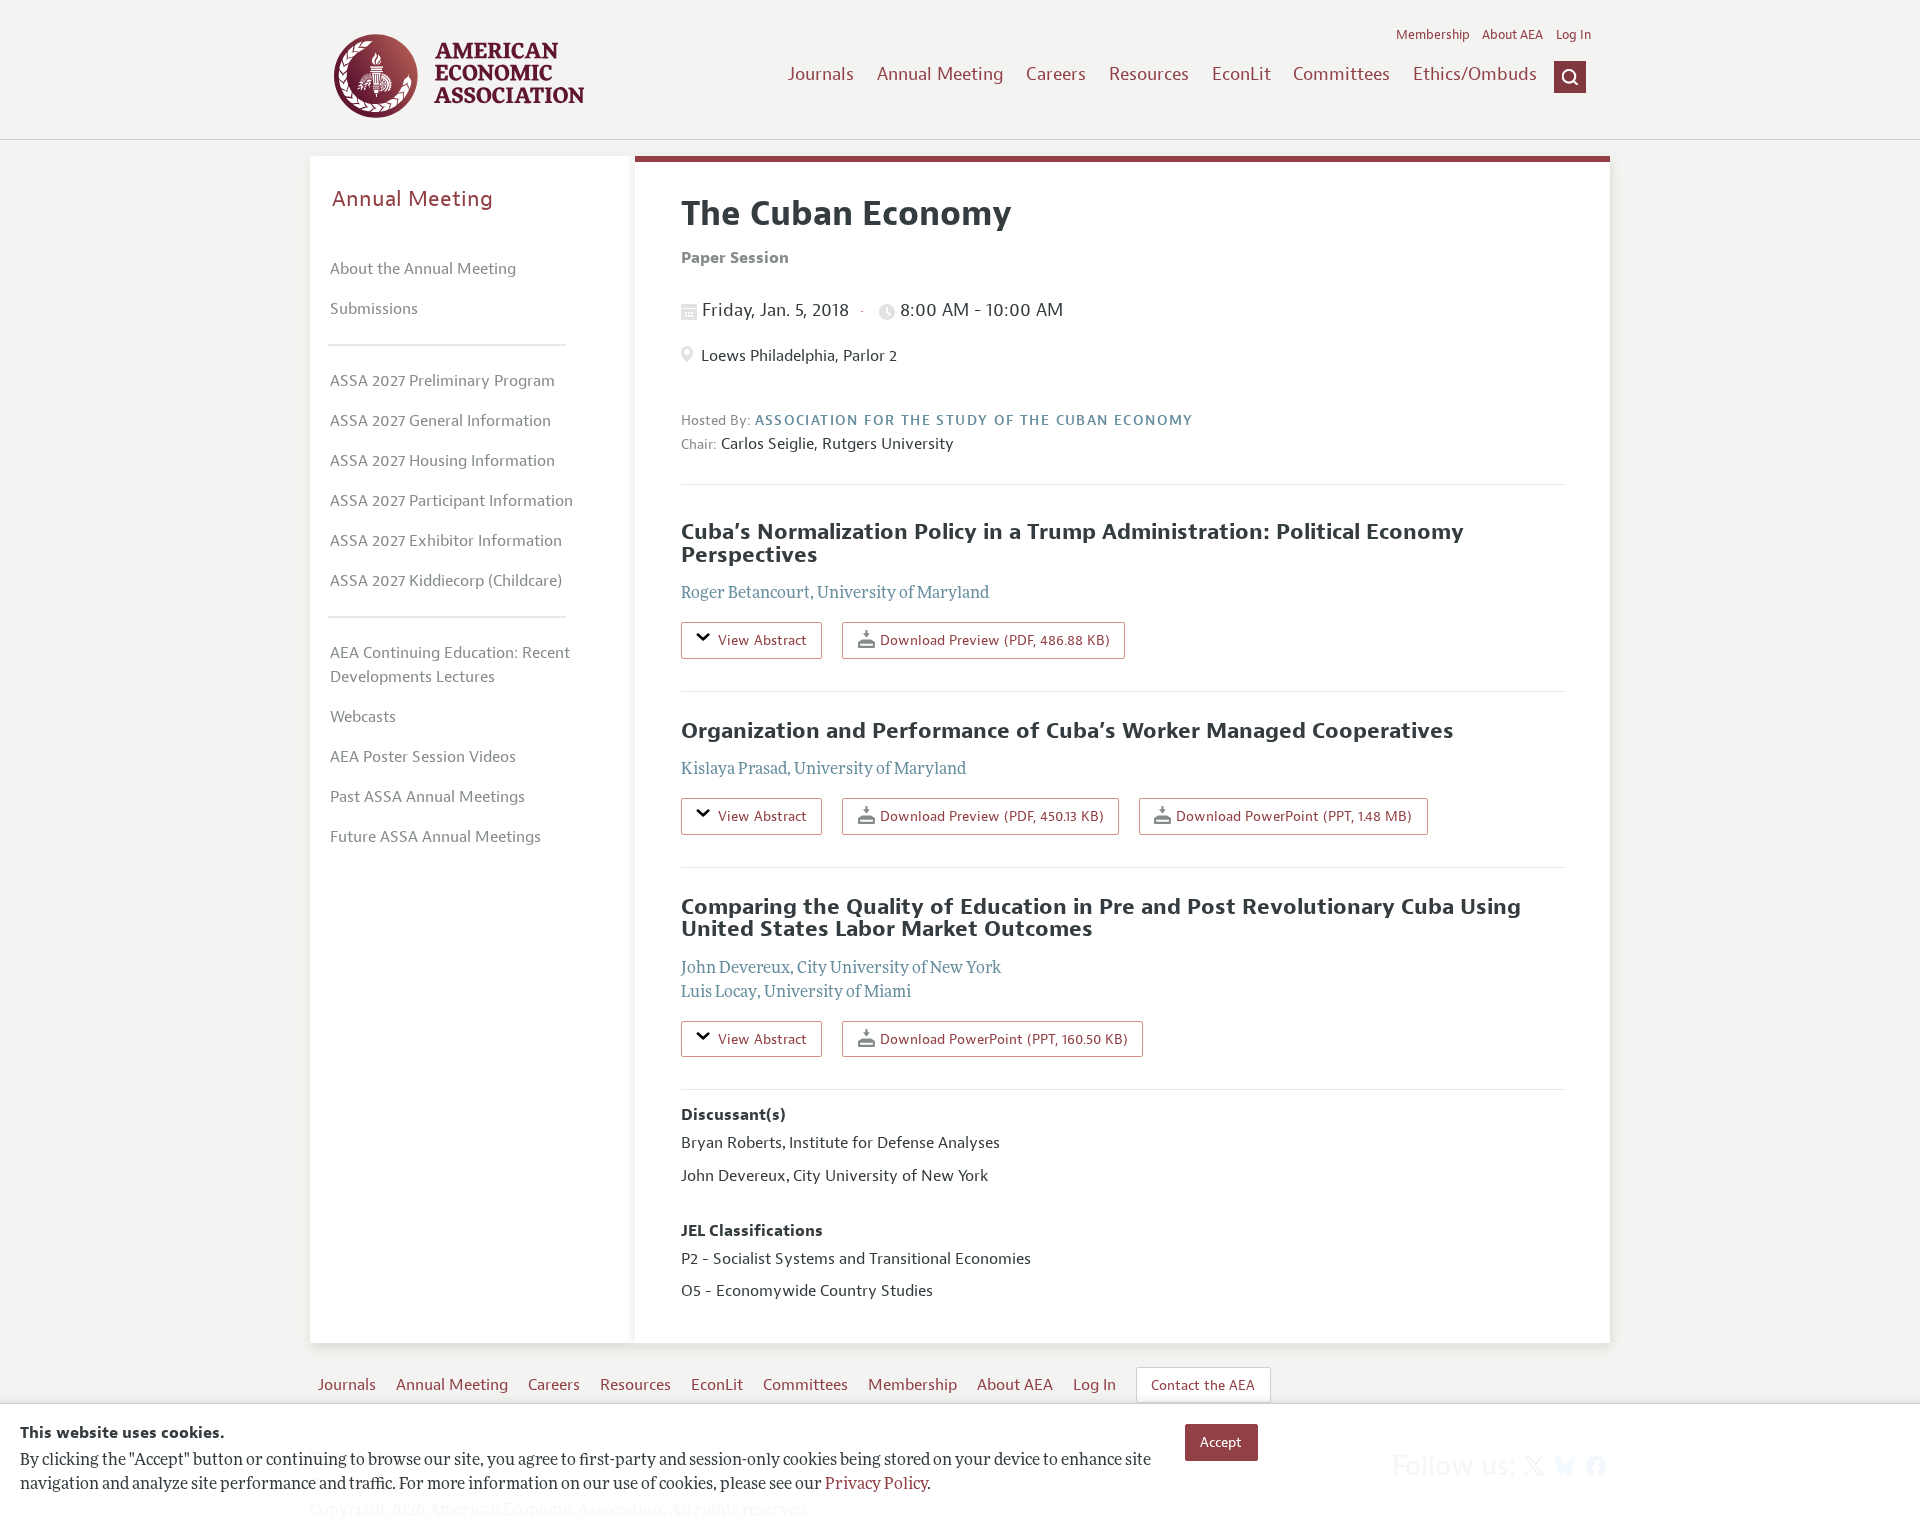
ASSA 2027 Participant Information (451, 501)
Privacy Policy (876, 1485)
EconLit (1241, 74)
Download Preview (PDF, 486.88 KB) (993, 640)
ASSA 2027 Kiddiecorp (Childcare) (446, 581)
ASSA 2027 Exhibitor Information (446, 541)
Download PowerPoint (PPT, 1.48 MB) (1292, 816)
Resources (1149, 74)
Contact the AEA (1203, 1385)
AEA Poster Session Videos (423, 757)
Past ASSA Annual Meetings (427, 797)
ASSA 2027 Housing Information (442, 461)
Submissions (374, 309)
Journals (821, 74)
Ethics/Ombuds (1475, 74)
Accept (1221, 1442)
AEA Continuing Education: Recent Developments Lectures (450, 665)
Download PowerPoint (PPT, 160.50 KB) (1002, 1039)
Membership (1433, 35)
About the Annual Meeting (423, 269)
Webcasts (363, 717)
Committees (1341, 74)
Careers (1056, 74)
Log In (1573, 35)
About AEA (1512, 35)
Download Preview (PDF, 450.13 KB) (990, 816)
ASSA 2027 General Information (440, 421)
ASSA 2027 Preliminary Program (442, 381)
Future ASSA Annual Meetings (435, 837)
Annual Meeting (940, 74)
